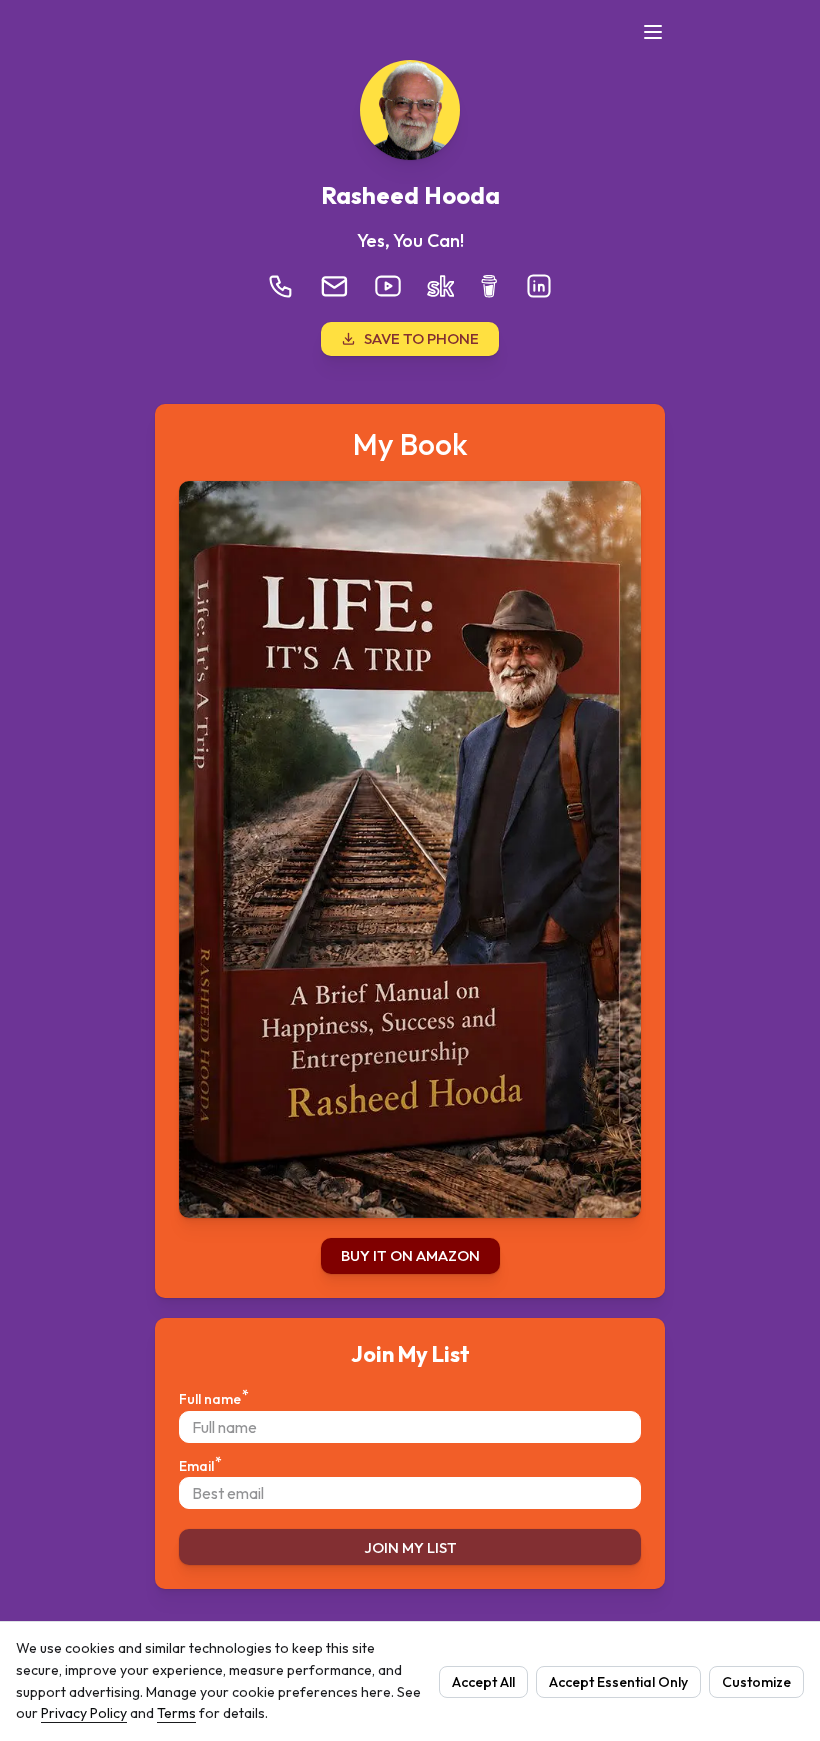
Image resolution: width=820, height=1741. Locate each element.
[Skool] (440, 286)
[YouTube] (388, 286)
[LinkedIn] (539, 286)
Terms (176, 1713)
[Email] (334, 286)
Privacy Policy (84, 1713)
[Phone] (281, 286)
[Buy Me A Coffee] (489, 286)
